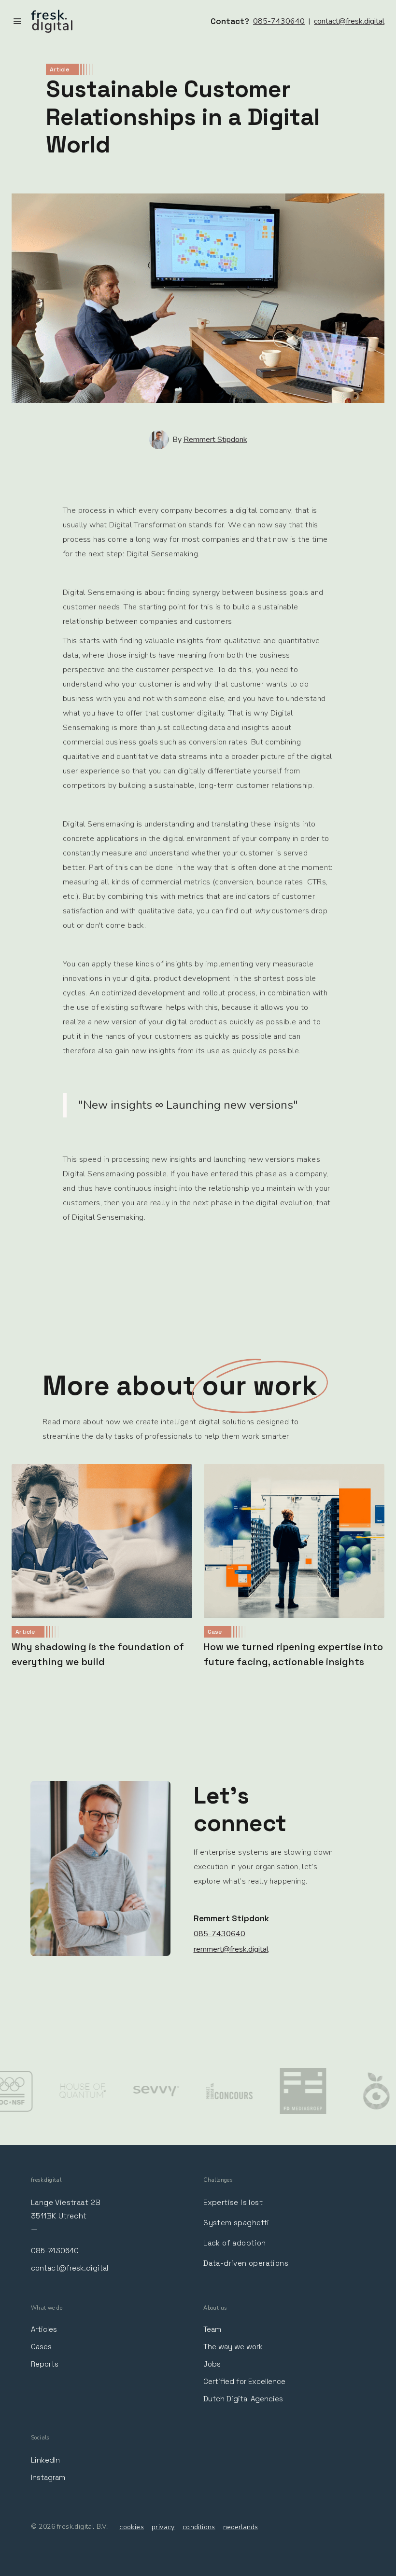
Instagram (48, 2477)
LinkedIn (45, 2460)
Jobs (212, 2364)
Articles (44, 2329)
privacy (163, 2527)
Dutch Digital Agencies (243, 2399)
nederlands (240, 2527)
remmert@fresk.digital (231, 1949)
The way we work (233, 2347)
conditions (199, 2527)
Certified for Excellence (244, 2381)
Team (212, 2329)
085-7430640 (279, 21)
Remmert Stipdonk (215, 440)
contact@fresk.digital (349, 21)
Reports (45, 2364)
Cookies (132, 2527)
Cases (41, 2347)
